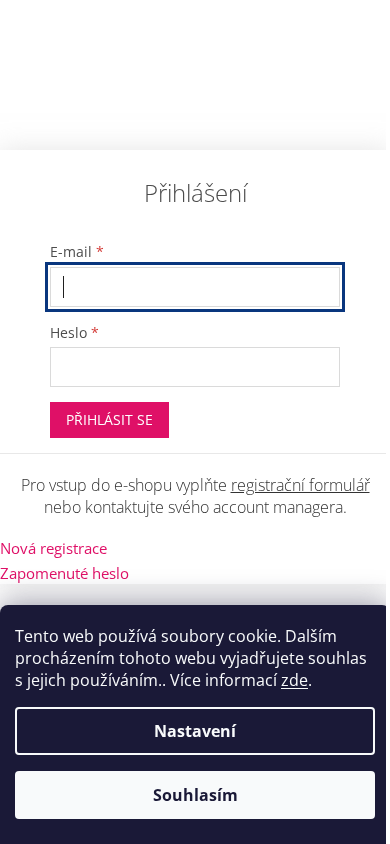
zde (294, 680)
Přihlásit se (109, 419)
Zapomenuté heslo (64, 573)
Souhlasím (195, 795)
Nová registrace (53, 548)
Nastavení (195, 731)
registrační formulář (300, 485)
